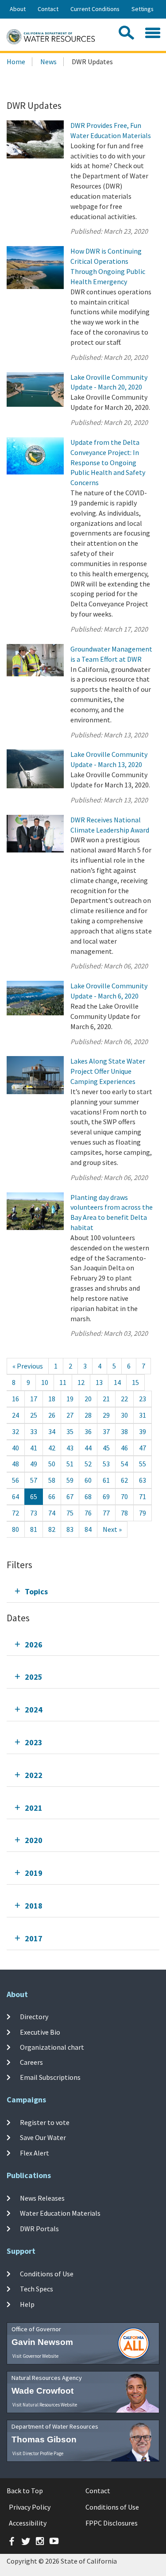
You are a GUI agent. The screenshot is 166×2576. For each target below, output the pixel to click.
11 (63, 1382)
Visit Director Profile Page (38, 2453)
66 (52, 1496)
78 (124, 1513)
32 (15, 1431)
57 (34, 1480)
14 (117, 1382)
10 (45, 1382)
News (48, 62)
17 (34, 1399)
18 (52, 1399)
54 (124, 1464)
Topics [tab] (36, 1591)
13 (99, 1382)
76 (88, 1513)
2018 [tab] (34, 1906)
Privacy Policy (30, 2507)
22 (124, 1399)
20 (88, 1399)
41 (34, 1448)
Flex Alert (35, 2153)
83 (70, 1529)
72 (15, 1513)
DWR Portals (39, 2229)
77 (106, 1513)
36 (88, 1431)
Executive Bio (40, 2032)
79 (143, 1513)
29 (106, 1415)
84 (88, 1529)
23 (143, 1399)
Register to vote (45, 2122)
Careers (31, 2062)
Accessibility (28, 2523)
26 (52, 1415)
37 (106, 1431)
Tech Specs (37, 2289)
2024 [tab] (34, 1710)
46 (124, 1448)
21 (106, 1399)
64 (15, 1496)
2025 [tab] (34, 1677)
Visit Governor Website (35, 2356)
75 (70, 1513)
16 (15, 1399)
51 (70, 1464)
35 (70, 1431)
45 (106, 1448)
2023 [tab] (34, 1742)
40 (15, 1448)
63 (143, 1480)
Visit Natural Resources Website (45, 2405)
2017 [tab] (34, 1938)
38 (124, 1431)
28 (88, 1415)
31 (143, 1415)
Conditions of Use (47, 2274)
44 (88, 1448)
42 (52, 1448)
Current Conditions (95, 9)
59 (70, 1480)
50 (52, 1464)
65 (34, 1496)
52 (88, 1464)
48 (15, 1464)
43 (70, 1448)
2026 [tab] (34, 1645)
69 (106, 1496)
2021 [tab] (34, 1808)
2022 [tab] (34, 1775)
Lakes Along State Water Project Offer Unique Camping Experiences (108, 1071)
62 (124, 1480)
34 (52, 1431)
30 (124, 1415)
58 (52, 1480)
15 (135, 1382)
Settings (143, 9)
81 (34, 1529)
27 (70, 1415)
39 (143, 1431)
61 (106, 1480)
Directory (34, 2017)
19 (70, 1399)
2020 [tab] (34, 1840)
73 (34, 1513)
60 (88, 1480)
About (18, 9)
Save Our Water (43, 2137)
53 (106, 1464)
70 (124, 1496)
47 (143, 1448)
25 (34, 1415)
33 (34, 1431)
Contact (48, 9)
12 (81, 1382)
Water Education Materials (60, 2213)
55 (143, 1464)
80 (15, 1529)
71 (143, 1496)
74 (52, 1513)
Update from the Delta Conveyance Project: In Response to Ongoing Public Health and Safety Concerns (108, 462)
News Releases (42, 2198)
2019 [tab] (34, 1873)
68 (88, 1496)
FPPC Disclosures (112, 2523)
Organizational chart (52, 2047)
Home (16, 62)
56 (15, 1480)
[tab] (83, 1591)
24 (15, 1415)
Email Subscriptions (50, 2077)
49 (34, 1464)
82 (52, 1529)
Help (27, 2304)
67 (70, 1496)
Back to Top (25, 2491)
